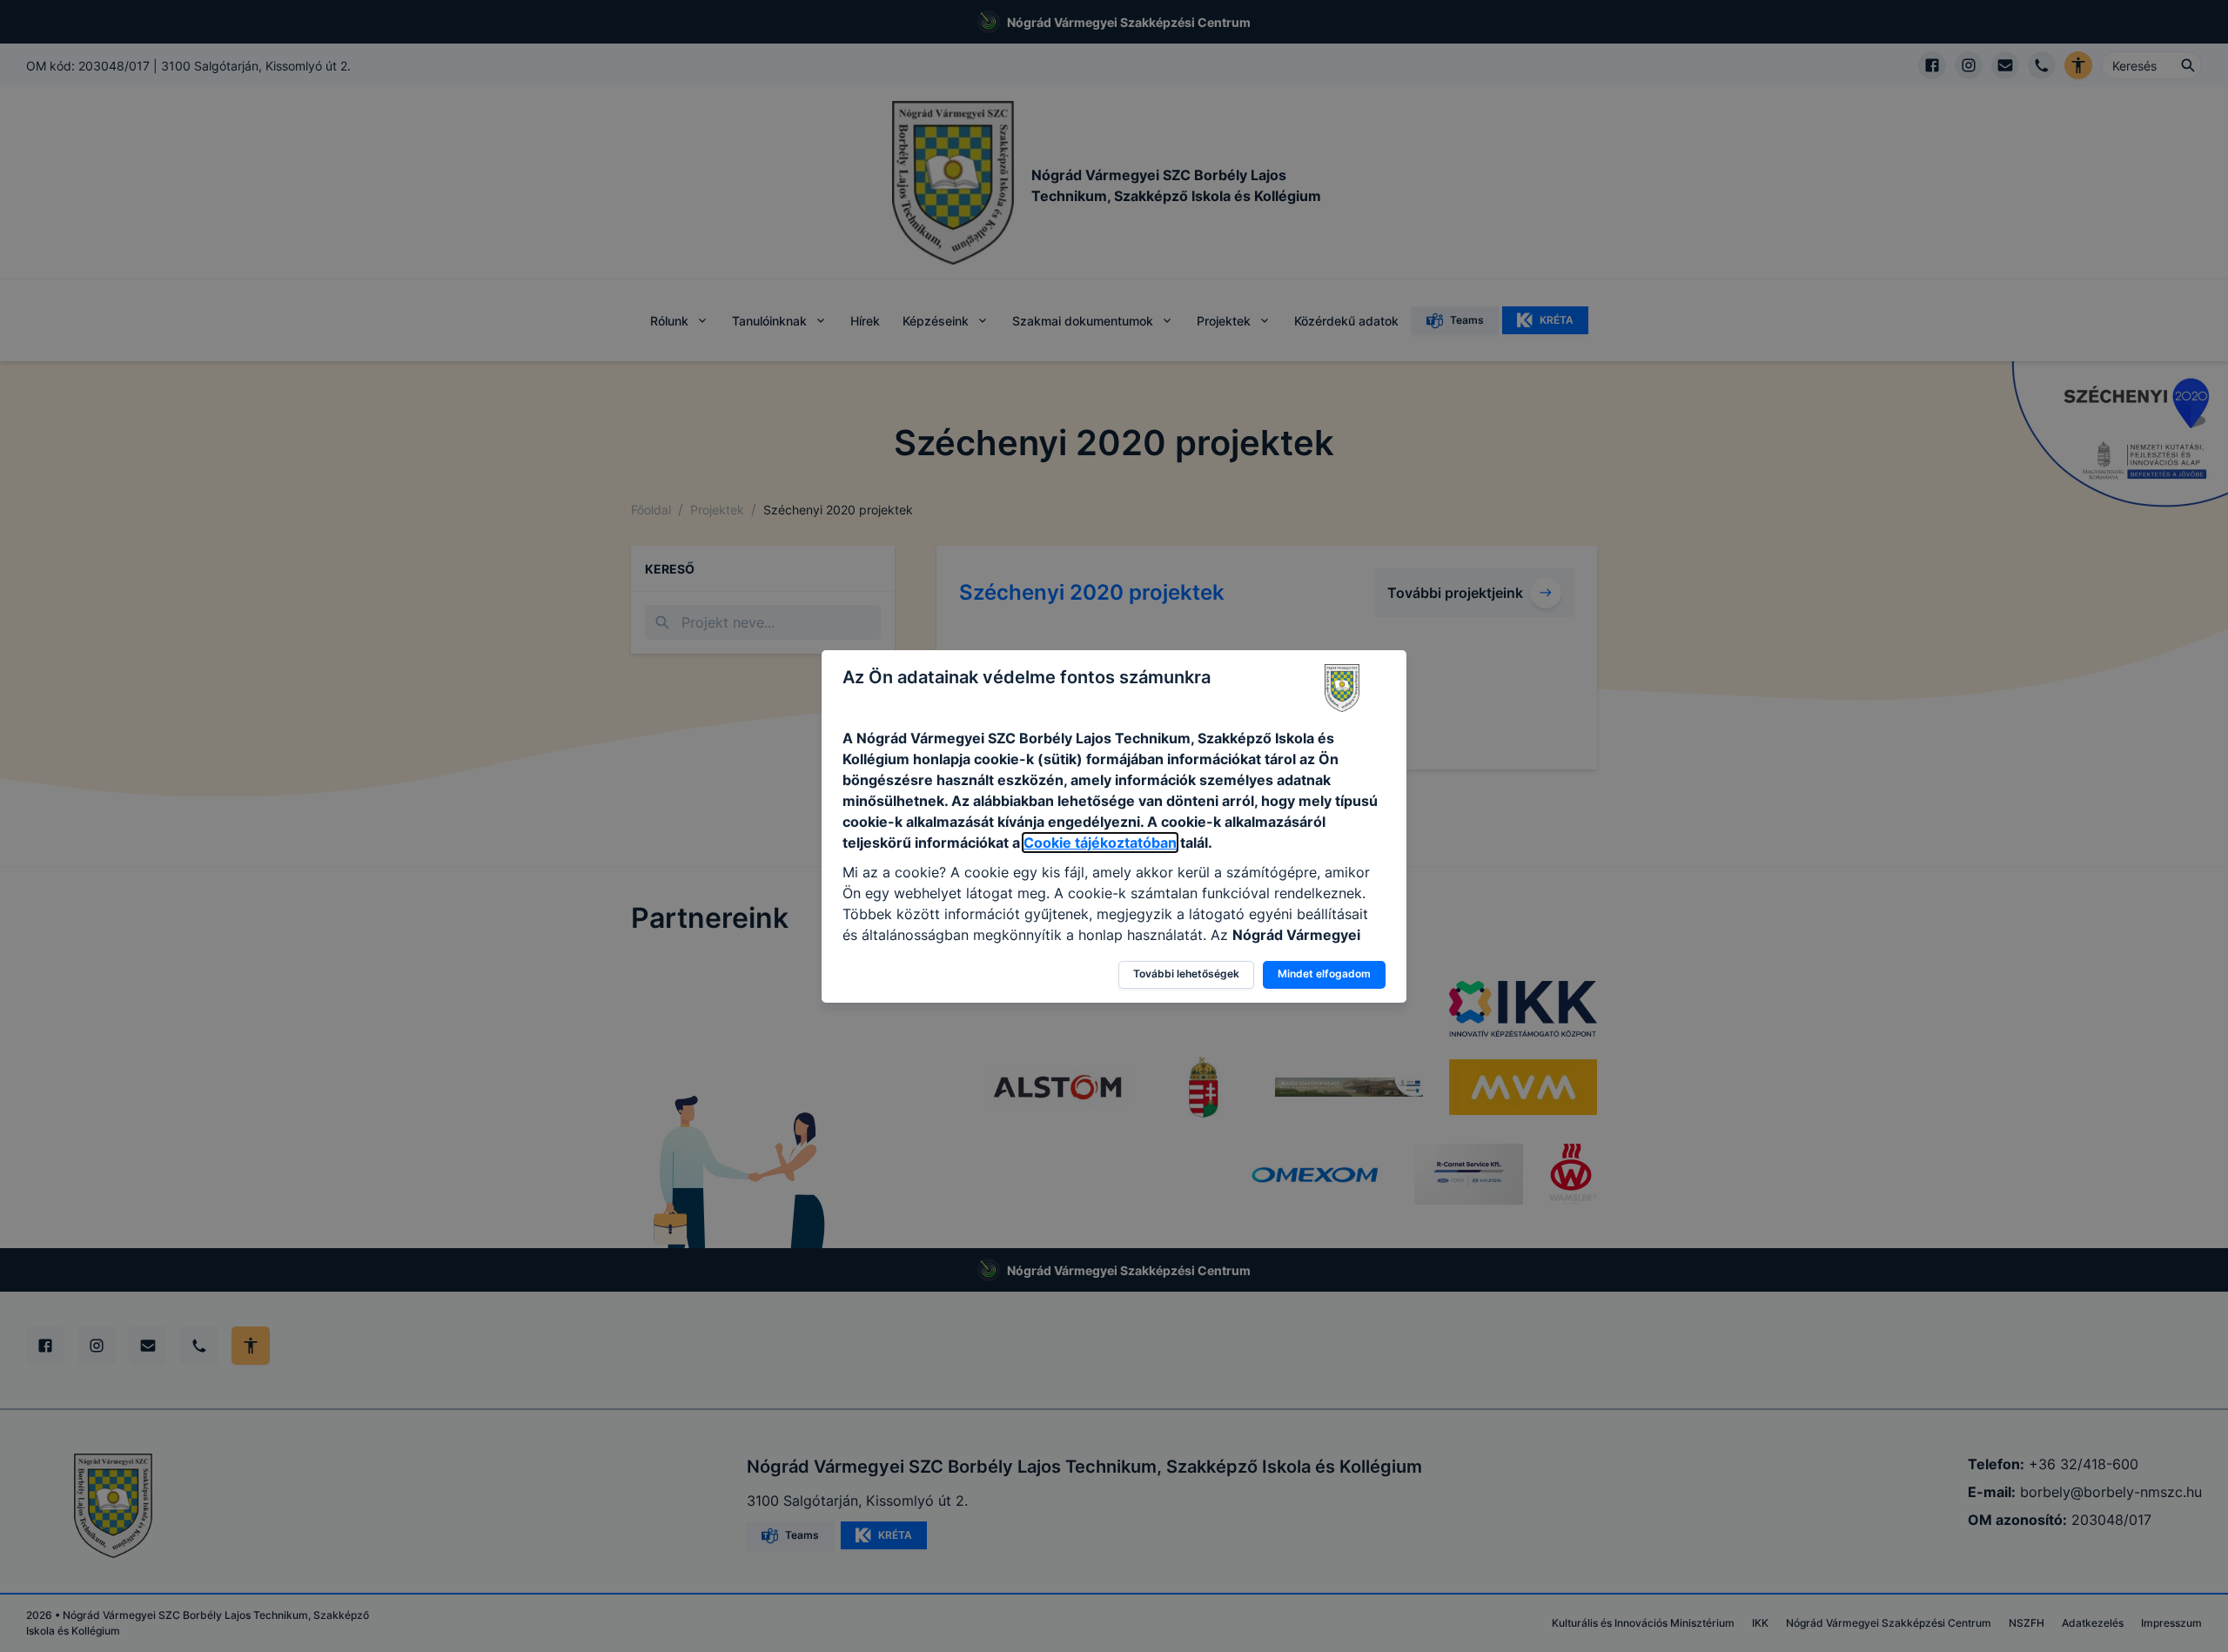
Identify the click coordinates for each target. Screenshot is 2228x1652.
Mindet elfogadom (1324, 974)
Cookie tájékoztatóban (1100, 843)
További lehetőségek (1186, 974)
